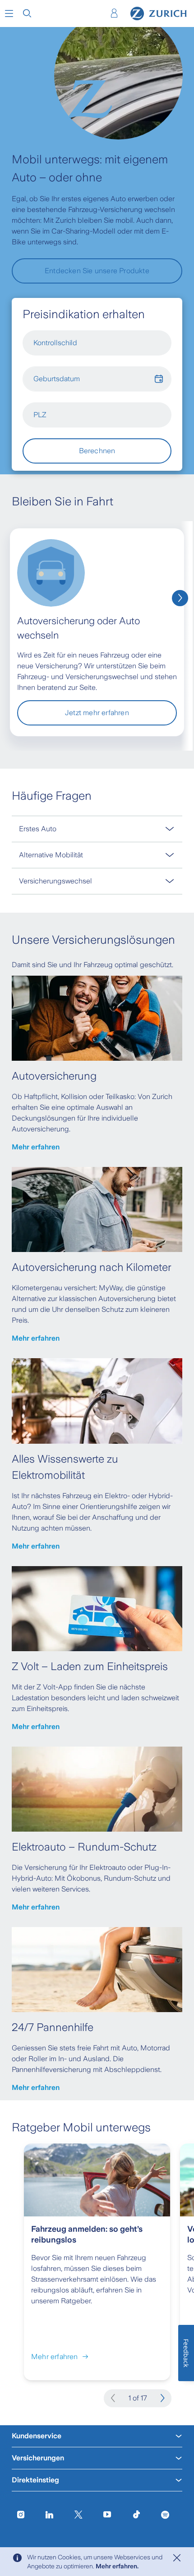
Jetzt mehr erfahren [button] (97, 713)
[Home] (159, 14)
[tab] (97, 829)
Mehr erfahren (36, 1147)
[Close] (177, 2558)
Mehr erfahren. (117, 2566)
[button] (9, 14)
